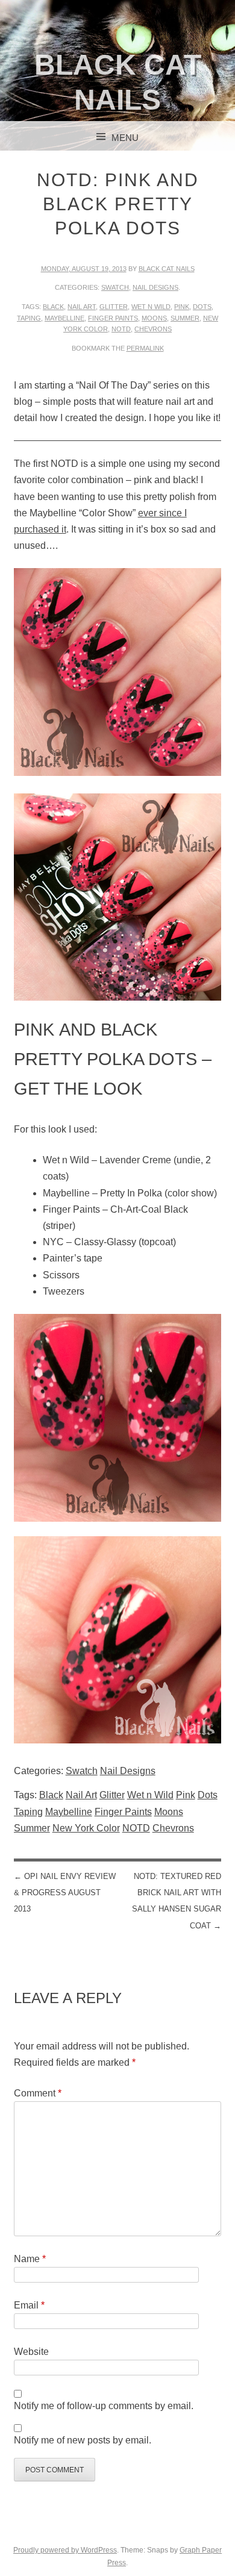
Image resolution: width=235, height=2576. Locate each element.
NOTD (121, 329)
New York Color (86, 1828)
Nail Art (82, 307)
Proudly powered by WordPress (65, 2550)
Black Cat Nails (167, 269)
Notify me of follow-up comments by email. (104, 2406)
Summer (185, 318)
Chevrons (153, 329)
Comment (38, 2093)
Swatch (115, 287)
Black (53, 307)
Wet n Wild (151, 307)
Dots (202, 307)
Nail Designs (155, 287)
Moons (154, 318)
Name (30, 2259)
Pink (182, 307)
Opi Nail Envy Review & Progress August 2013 (65, 1893)
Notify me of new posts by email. (83, 2440)
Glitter (114, 307)
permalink (145, 348)
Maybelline (64, 318)
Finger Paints (113, 318)
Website (31, 2352)
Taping (29, 318)
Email (29, 2305)
